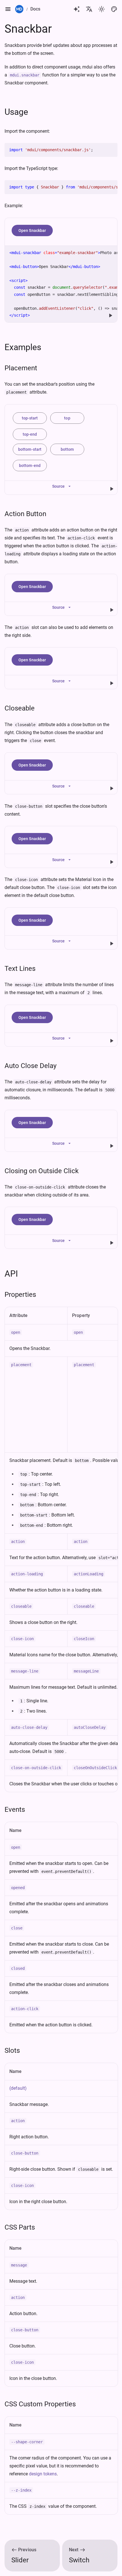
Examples (23, 347)
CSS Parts (20, 2227)
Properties (20, 1295)
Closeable (20, 708)
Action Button (25, 514)
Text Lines (20, 969)
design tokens (43, 2474)
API (11, 1274)
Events (15, 1810)
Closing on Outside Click (42, 1171)
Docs (35, 9)
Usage (16, 112)
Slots (12, 2051)
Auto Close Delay (30, 1066)
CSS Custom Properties (40, 2404)
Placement (21, 368)
